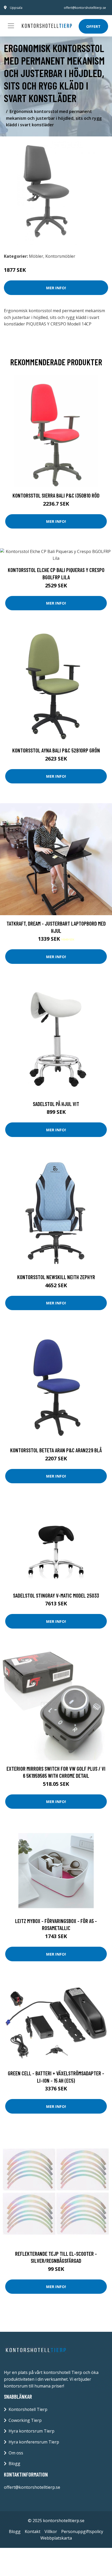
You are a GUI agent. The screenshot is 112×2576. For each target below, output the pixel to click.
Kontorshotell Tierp (28, 2409)
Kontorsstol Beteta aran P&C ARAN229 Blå (56, 1450)
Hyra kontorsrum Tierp (32, 2431)
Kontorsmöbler (60, 256)
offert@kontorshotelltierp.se (85, 8)
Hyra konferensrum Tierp (34, 2442)
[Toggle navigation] (11, 26)
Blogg (14, 2464)
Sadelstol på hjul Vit (56, 1104)
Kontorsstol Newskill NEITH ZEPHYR (56, 1277)
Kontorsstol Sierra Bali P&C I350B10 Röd (56, 495)
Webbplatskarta (56, 2538)
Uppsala (16, 8)
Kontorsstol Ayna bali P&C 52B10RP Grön (56, 750)
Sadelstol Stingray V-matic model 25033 (56, 1595)
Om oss (16, 2453)
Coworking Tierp (25, 2420)
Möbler (36, 256)
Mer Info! (56, 288)
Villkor (51, 2531)
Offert (93, 26)
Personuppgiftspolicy (82, 2531)
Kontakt (33, 2531)
